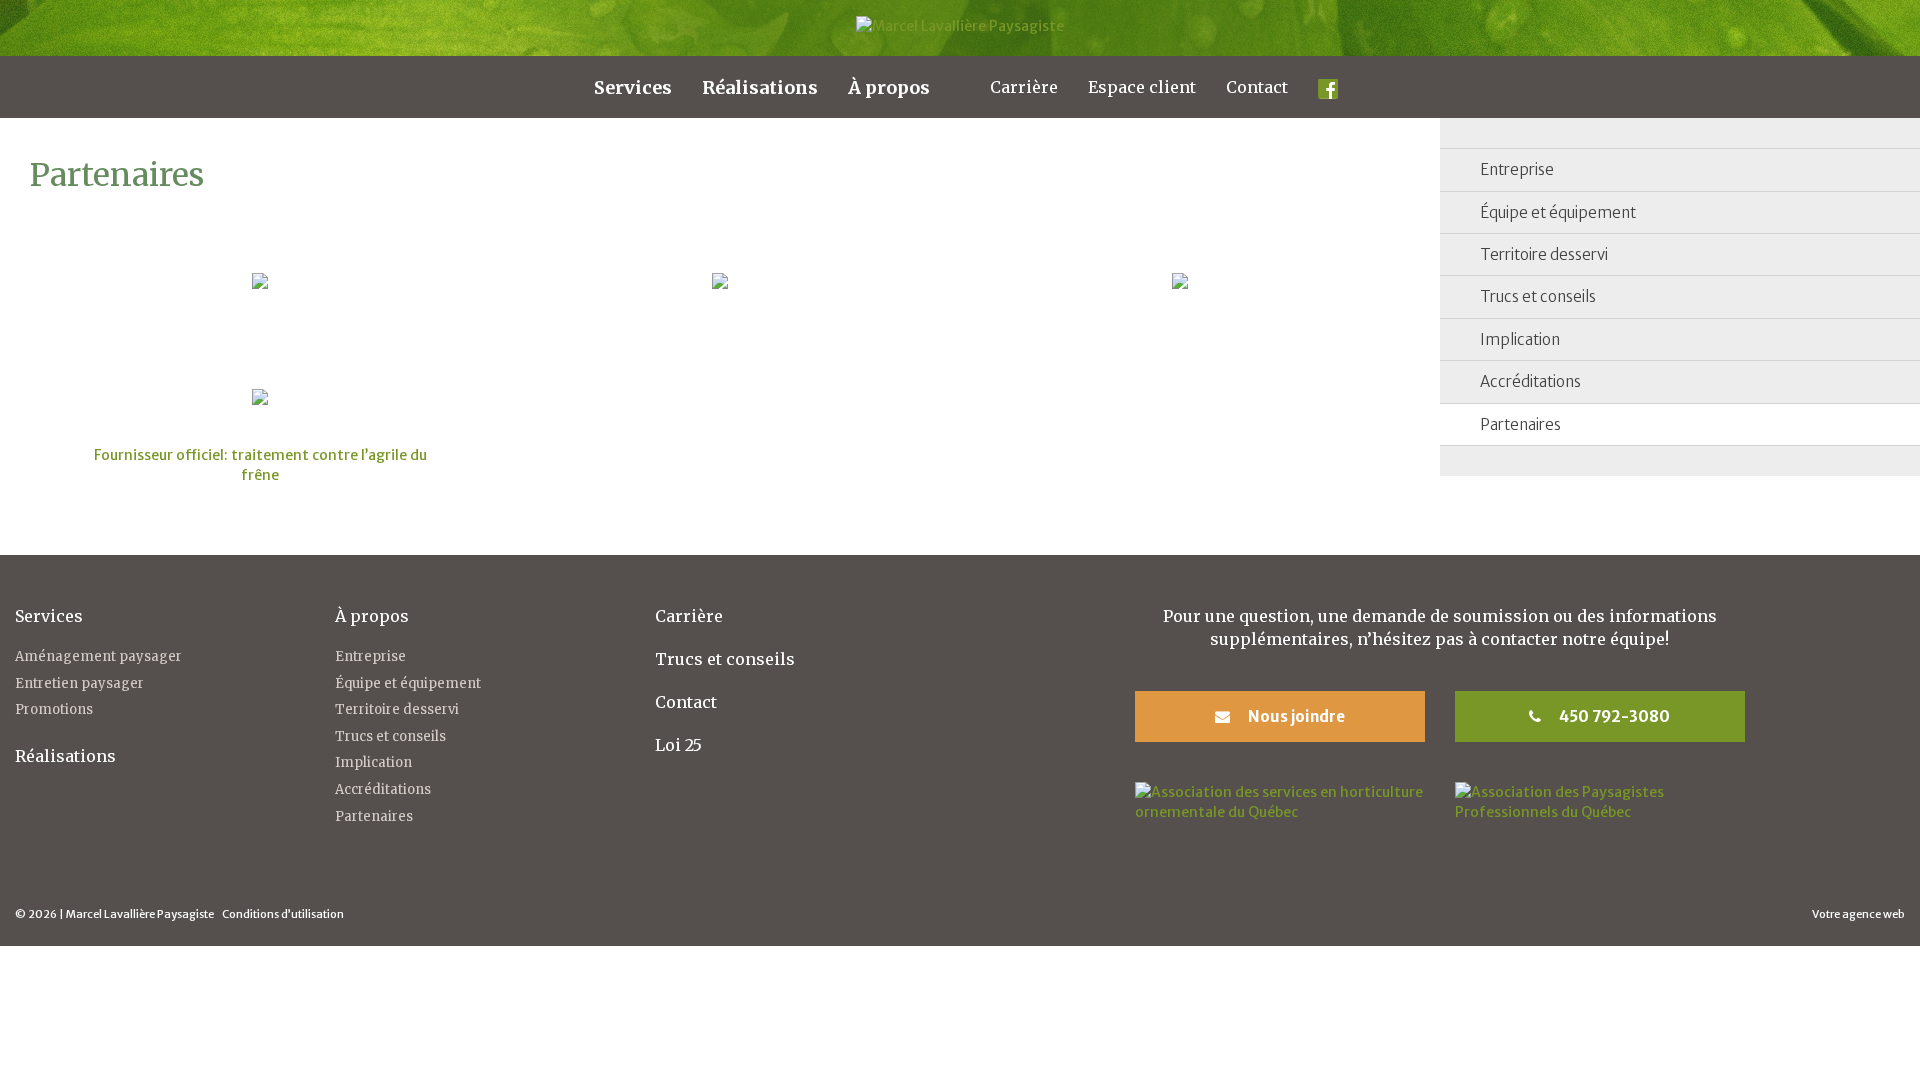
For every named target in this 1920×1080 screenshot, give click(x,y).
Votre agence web (1858, 914)
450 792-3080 (1613, 716)
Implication (1520, 339)
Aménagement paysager (98, 656)
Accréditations (1530, 381)
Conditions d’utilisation (283, 914)
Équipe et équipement (1558, 212)
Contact (1257, 87)
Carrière (1024, 87)
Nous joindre (1295, 716)
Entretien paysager (79, 683)
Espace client (1142, 87)
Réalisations (760, 87)
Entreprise (1517, 169)
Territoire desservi (1544, 254)
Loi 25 (678, 745)
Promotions (54, 709)
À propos (889, 87)
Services (633, 87)
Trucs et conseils (1538, 296)
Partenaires (1520, 424)
